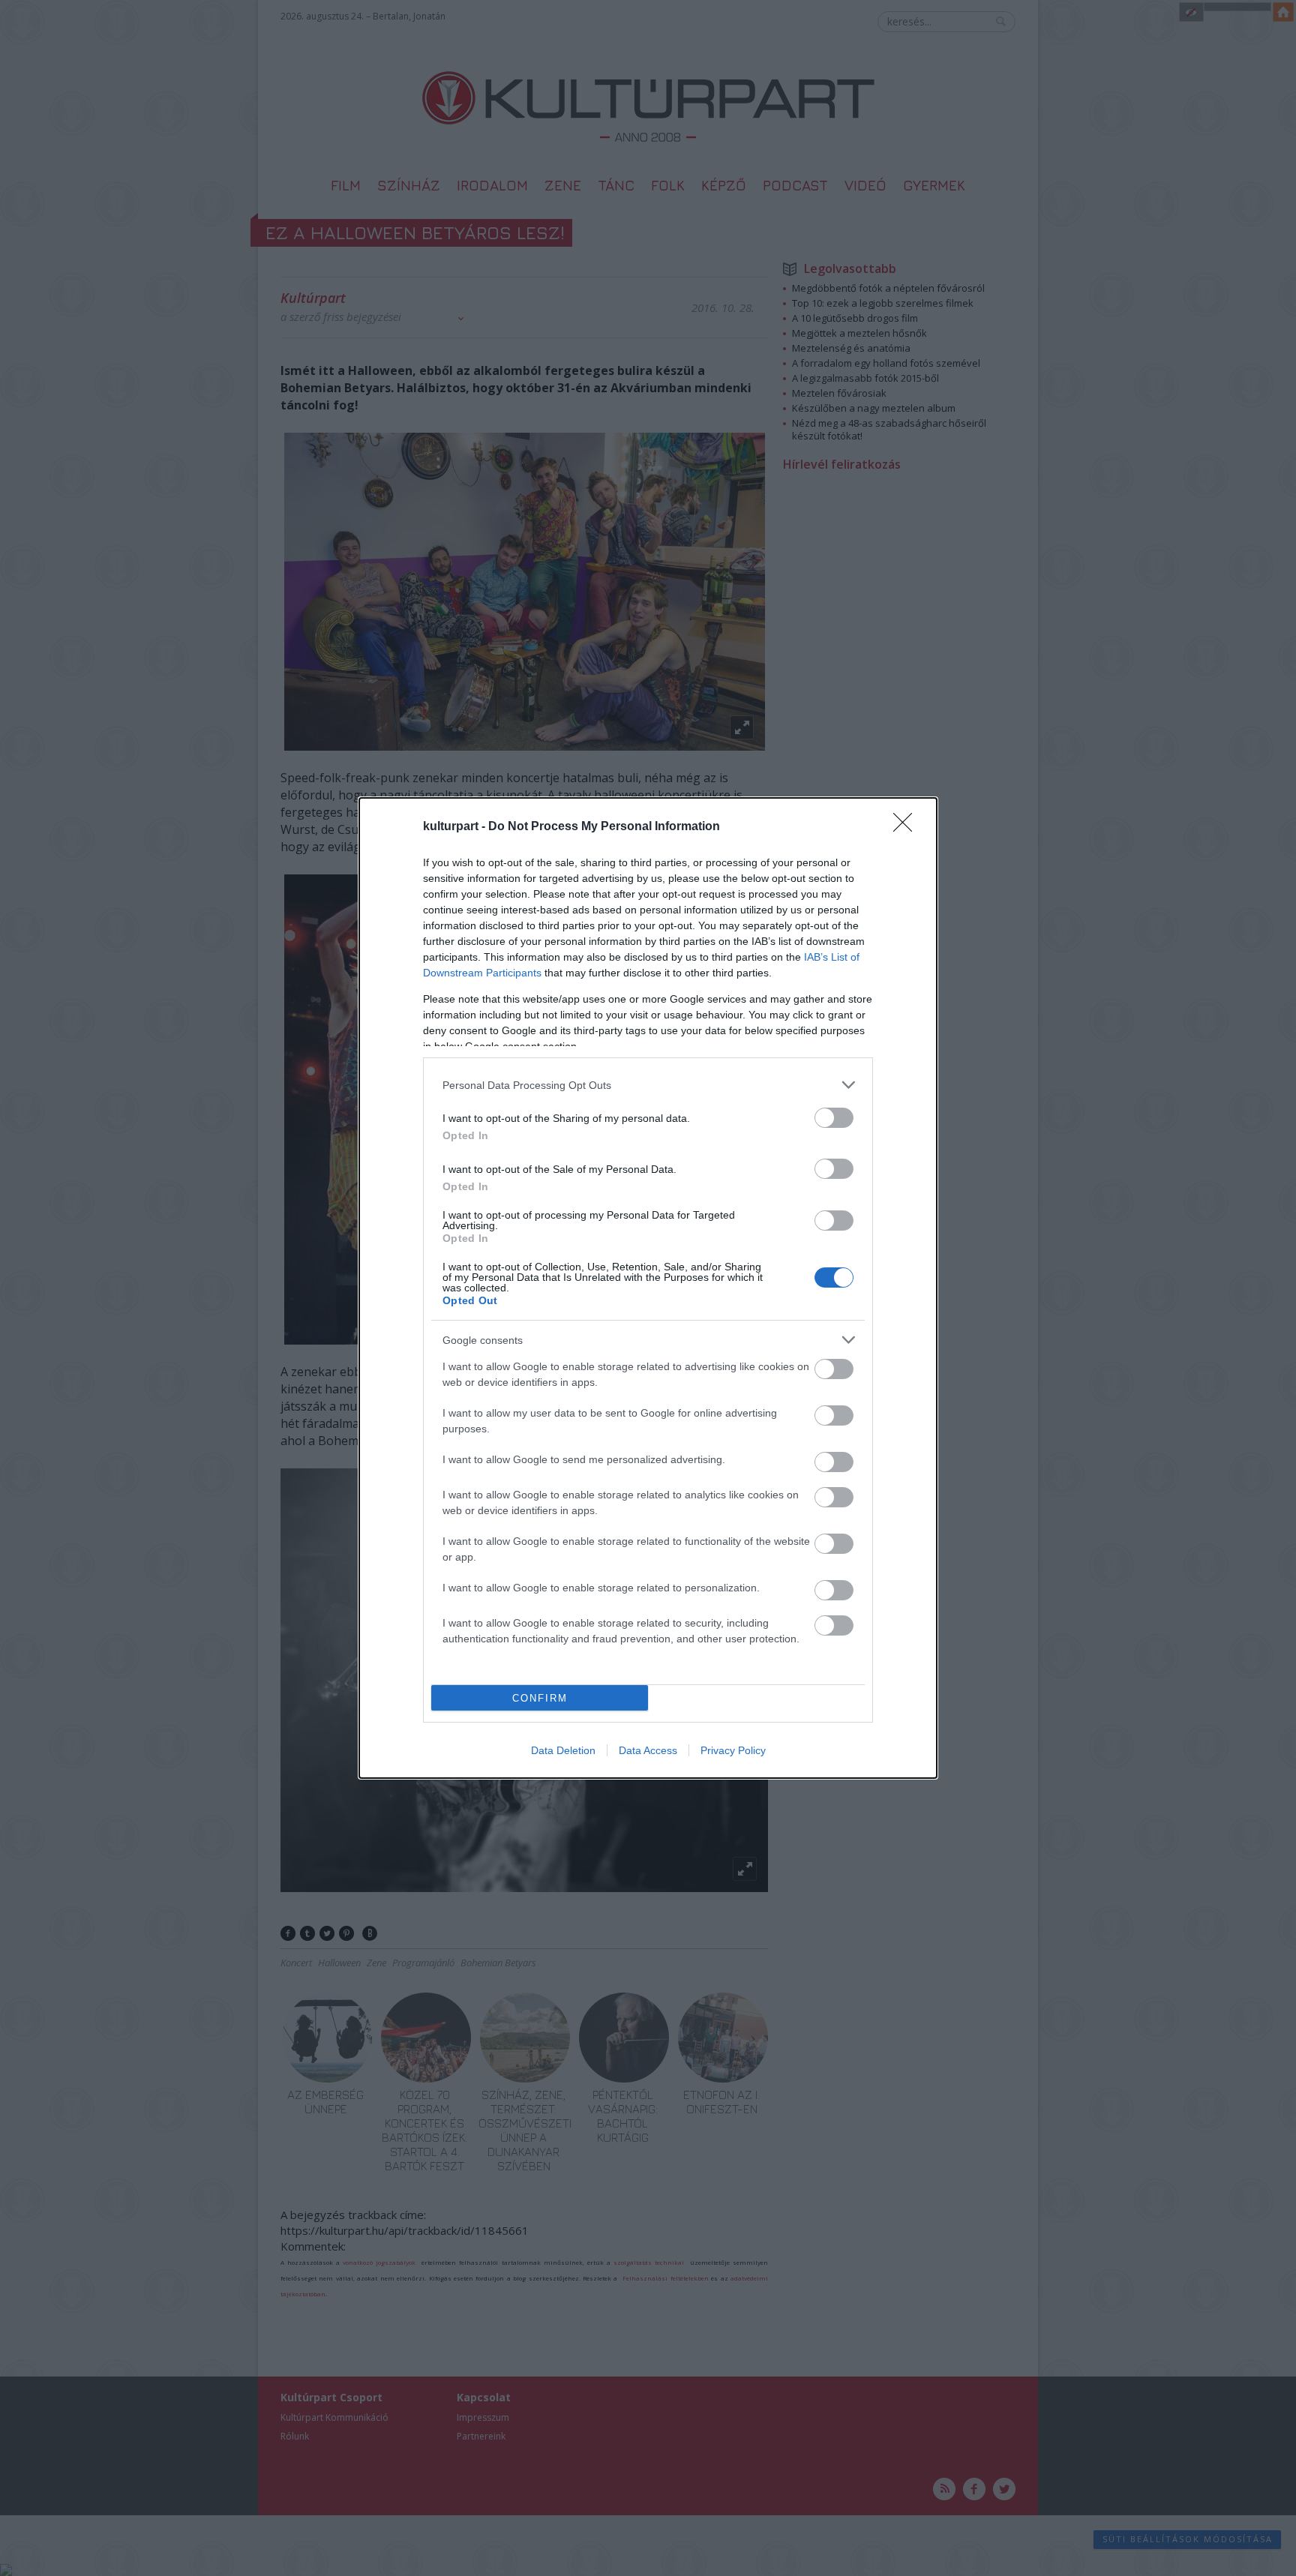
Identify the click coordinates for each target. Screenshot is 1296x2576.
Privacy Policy (733, 1750)
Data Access (648, 1750)
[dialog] (648, 1288)
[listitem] (648, 1085)
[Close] (907, 827)
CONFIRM (540, 1698)
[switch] (834, 1118)
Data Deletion (563, 1750)
